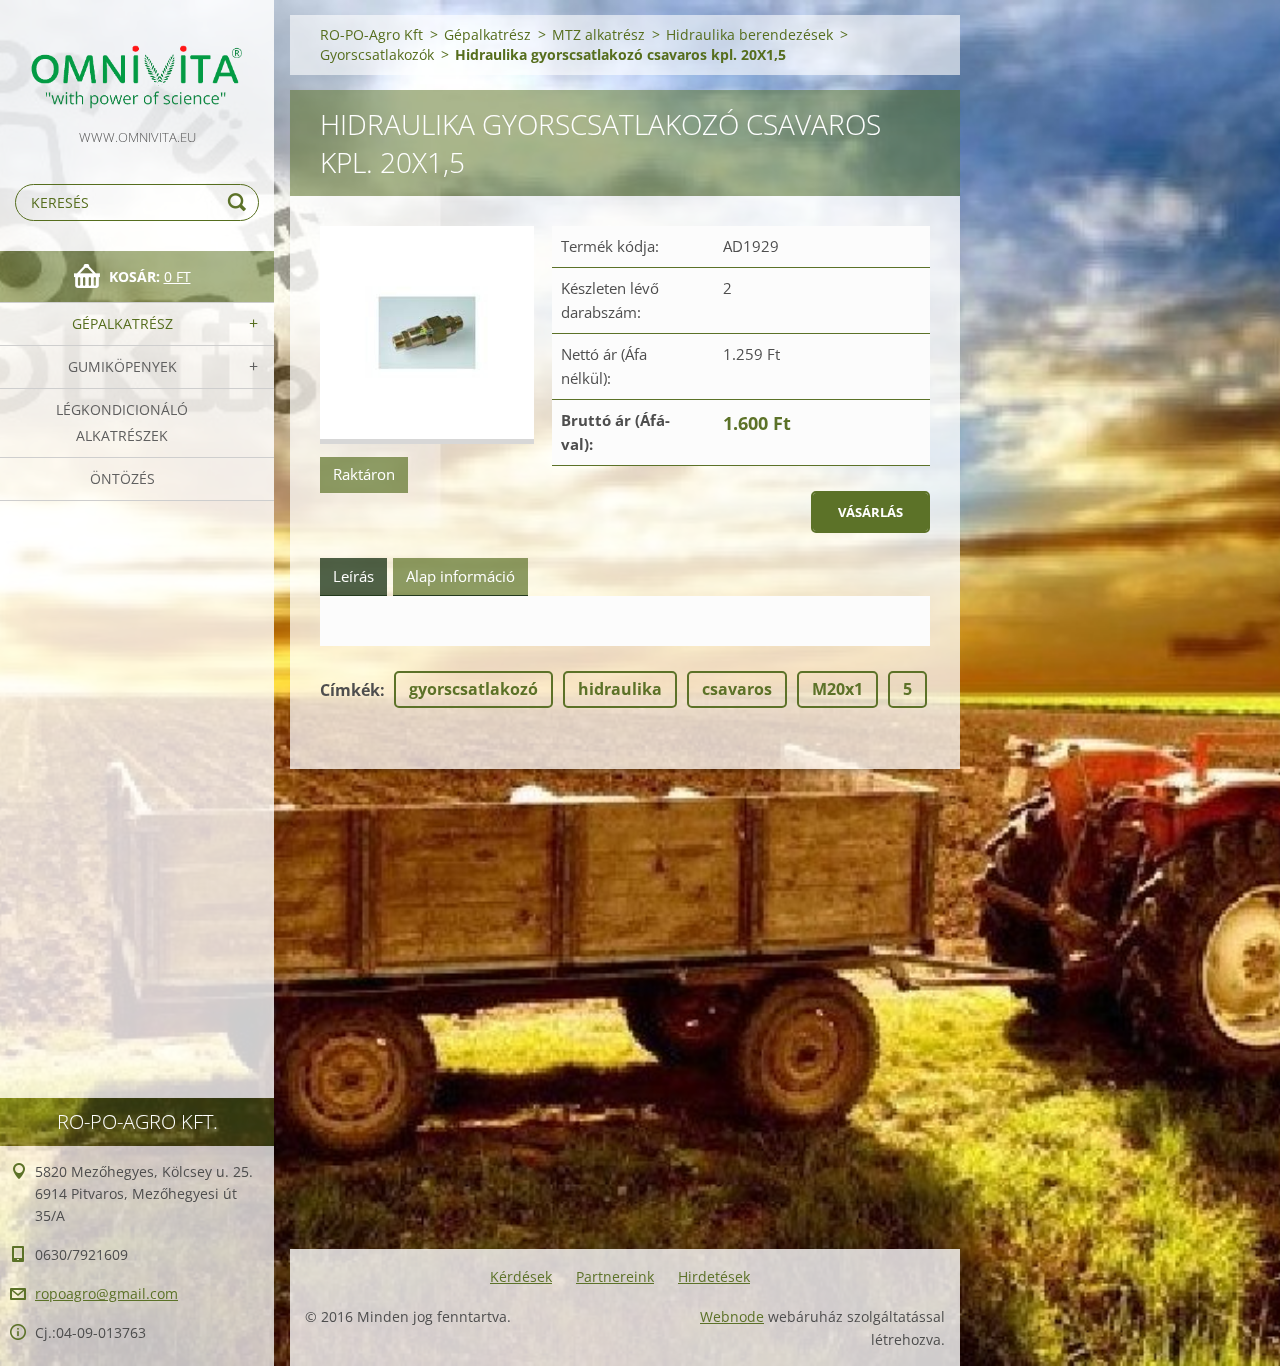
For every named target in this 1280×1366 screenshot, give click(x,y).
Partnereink (615, 1276)
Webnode (732, 1316)
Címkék (350, 690)
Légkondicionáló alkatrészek (122, 422)
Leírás (353, 576)
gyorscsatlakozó (473, 689)
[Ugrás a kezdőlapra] (137, 63)
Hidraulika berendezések (749, 34)
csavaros (737, 689)
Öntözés (122, 478)
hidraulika (620, 689)
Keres (240, 202)
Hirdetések (714, 1276)
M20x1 (837, 689)
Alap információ (460, 576)
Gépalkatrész (122, 323)
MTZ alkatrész (598, 34)
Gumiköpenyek (122, 366)
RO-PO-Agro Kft (371, 34)
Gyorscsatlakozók (377, 54)
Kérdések (521, 1276)
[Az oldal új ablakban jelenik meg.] (427, 335)
